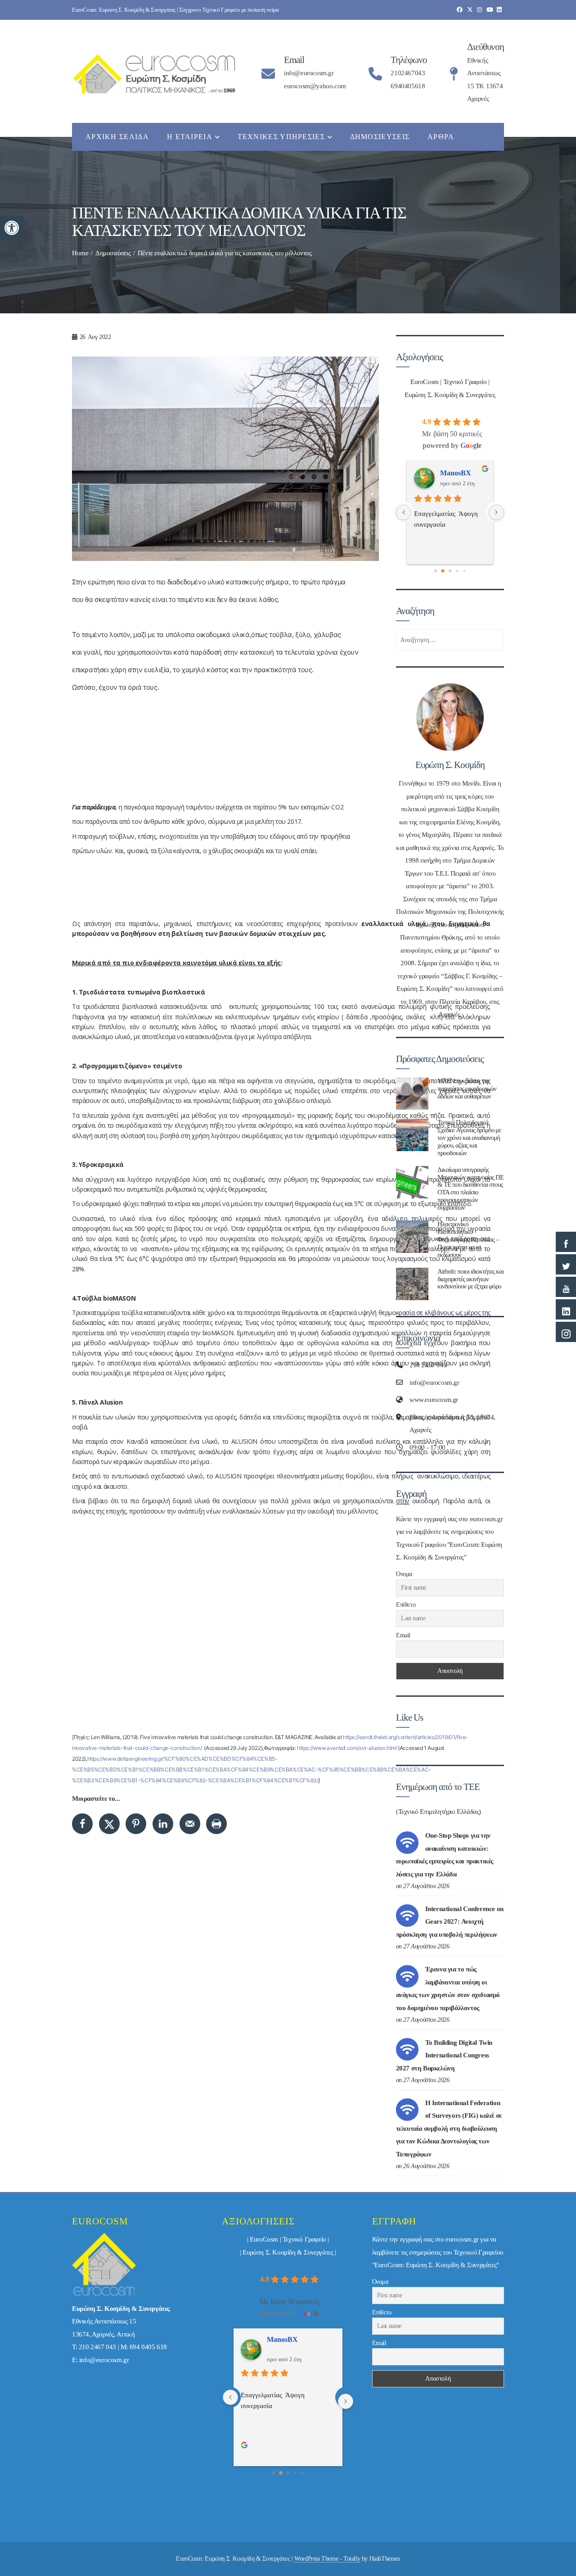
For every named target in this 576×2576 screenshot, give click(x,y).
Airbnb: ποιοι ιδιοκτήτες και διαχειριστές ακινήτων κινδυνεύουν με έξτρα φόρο (470, 1279)
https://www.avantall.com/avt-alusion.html (347, 1748)
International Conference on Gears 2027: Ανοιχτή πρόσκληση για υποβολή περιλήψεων (450, 1922)
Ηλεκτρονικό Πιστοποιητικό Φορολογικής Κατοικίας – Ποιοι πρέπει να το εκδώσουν (468, 1239)
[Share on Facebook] (82, 1824)
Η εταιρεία (190, 137)
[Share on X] (109, 1824)
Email (403, 1635)
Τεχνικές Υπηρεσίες (281, 137)
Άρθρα (441, 137)
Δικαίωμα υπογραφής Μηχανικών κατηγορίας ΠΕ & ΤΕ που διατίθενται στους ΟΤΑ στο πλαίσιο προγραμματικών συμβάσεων (470, 1189)
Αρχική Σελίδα (117, 137)
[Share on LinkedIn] (163, 1824)
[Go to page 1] (443, 571)
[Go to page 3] (457, 571)
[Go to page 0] (435, 571)
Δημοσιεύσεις (380, 137)
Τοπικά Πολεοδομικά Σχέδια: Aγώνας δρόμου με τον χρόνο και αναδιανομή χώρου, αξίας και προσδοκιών (469, 1137)
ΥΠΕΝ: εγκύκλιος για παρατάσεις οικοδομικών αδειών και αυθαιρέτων (467, 1088)
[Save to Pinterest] (136, 1824)
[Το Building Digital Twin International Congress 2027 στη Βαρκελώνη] (407, 2049)
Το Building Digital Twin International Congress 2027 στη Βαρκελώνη (444, 2055)
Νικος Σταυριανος (463, 473)
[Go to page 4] (464, 571)
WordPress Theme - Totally (327, 2559)
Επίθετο (406, 1605)
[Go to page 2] (450, 571)
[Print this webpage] (216, 1824)
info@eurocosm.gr (104, 2360)
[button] (12, 228)
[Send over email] (190, 1824)
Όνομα (404, 1574)
